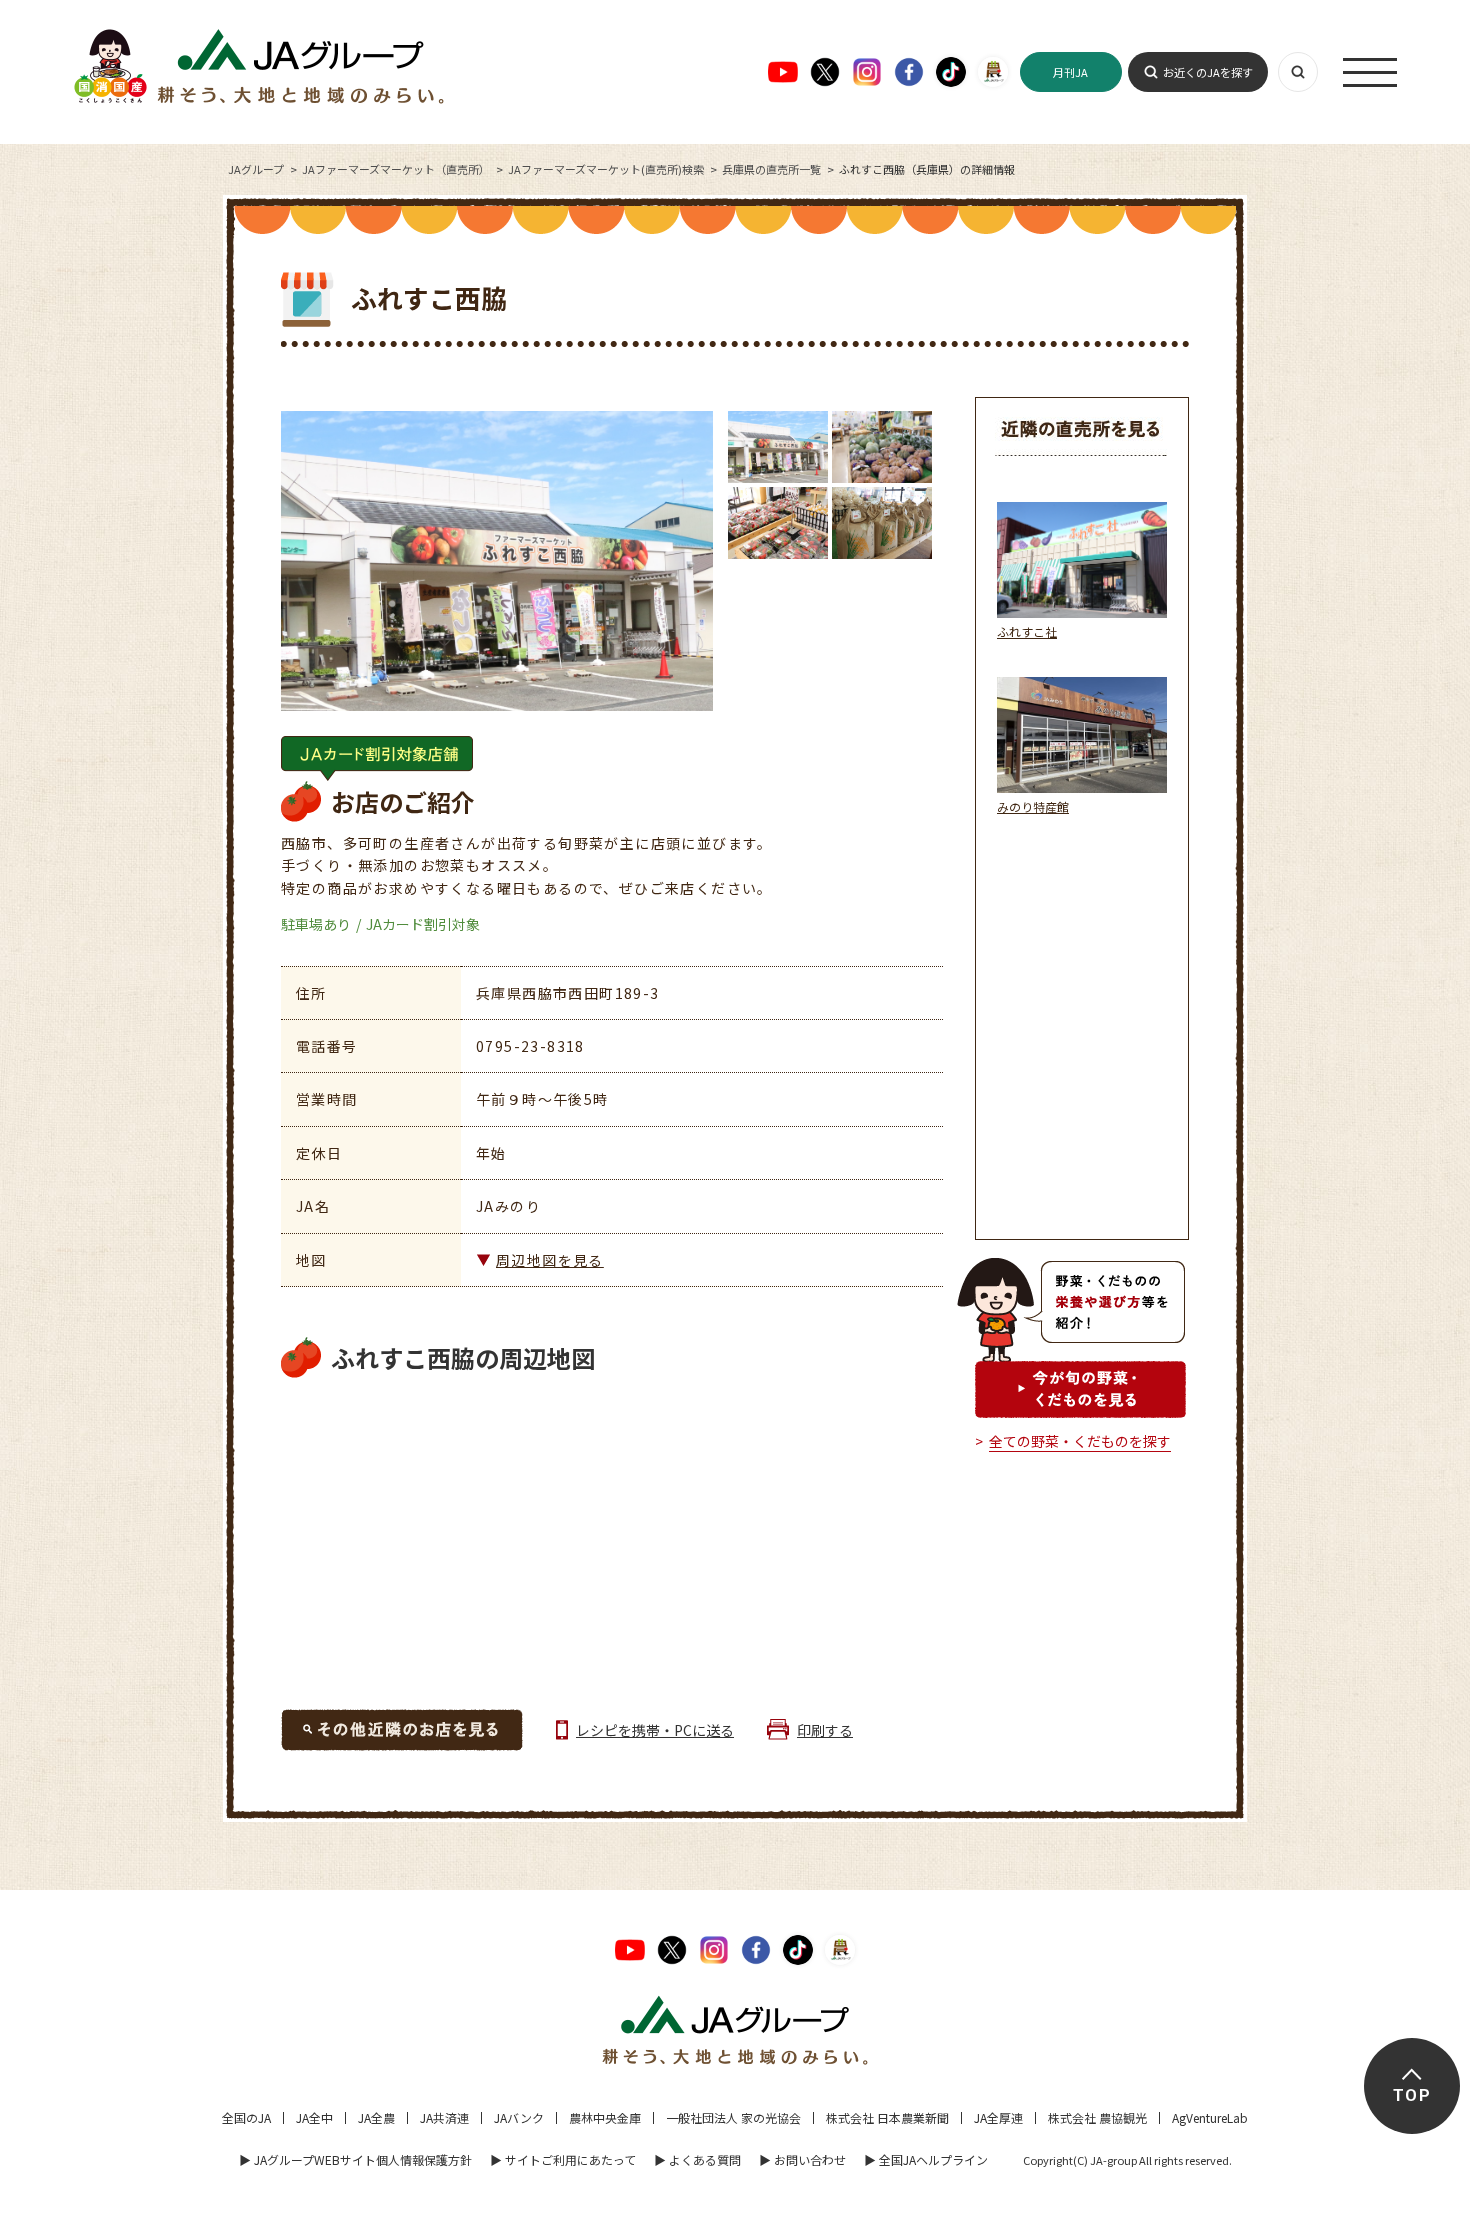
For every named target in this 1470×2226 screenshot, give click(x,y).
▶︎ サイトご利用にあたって (563, 2159)
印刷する (825, 1730)
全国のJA (246, 2117)
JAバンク (519, 2117)
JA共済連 (444, 2117)
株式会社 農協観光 (1097, 2117)
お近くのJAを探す (1208, 72)
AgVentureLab (1210, 2117)
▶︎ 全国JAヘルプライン (926, 2159)
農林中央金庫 (605, 2117)
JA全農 (376, 2117)
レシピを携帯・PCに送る (655, 1730)
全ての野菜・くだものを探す (1080, 1441)
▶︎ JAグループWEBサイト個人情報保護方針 (355, 2159)
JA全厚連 (998, 2117)
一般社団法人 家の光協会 (733, 2117)
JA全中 (314, 2117)
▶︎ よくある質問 (697, 2159)
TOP (1411, 2095)
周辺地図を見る (550, 1260)
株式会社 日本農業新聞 (887, 2117)
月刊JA (1070, 72)
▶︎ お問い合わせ (802, 2159)
